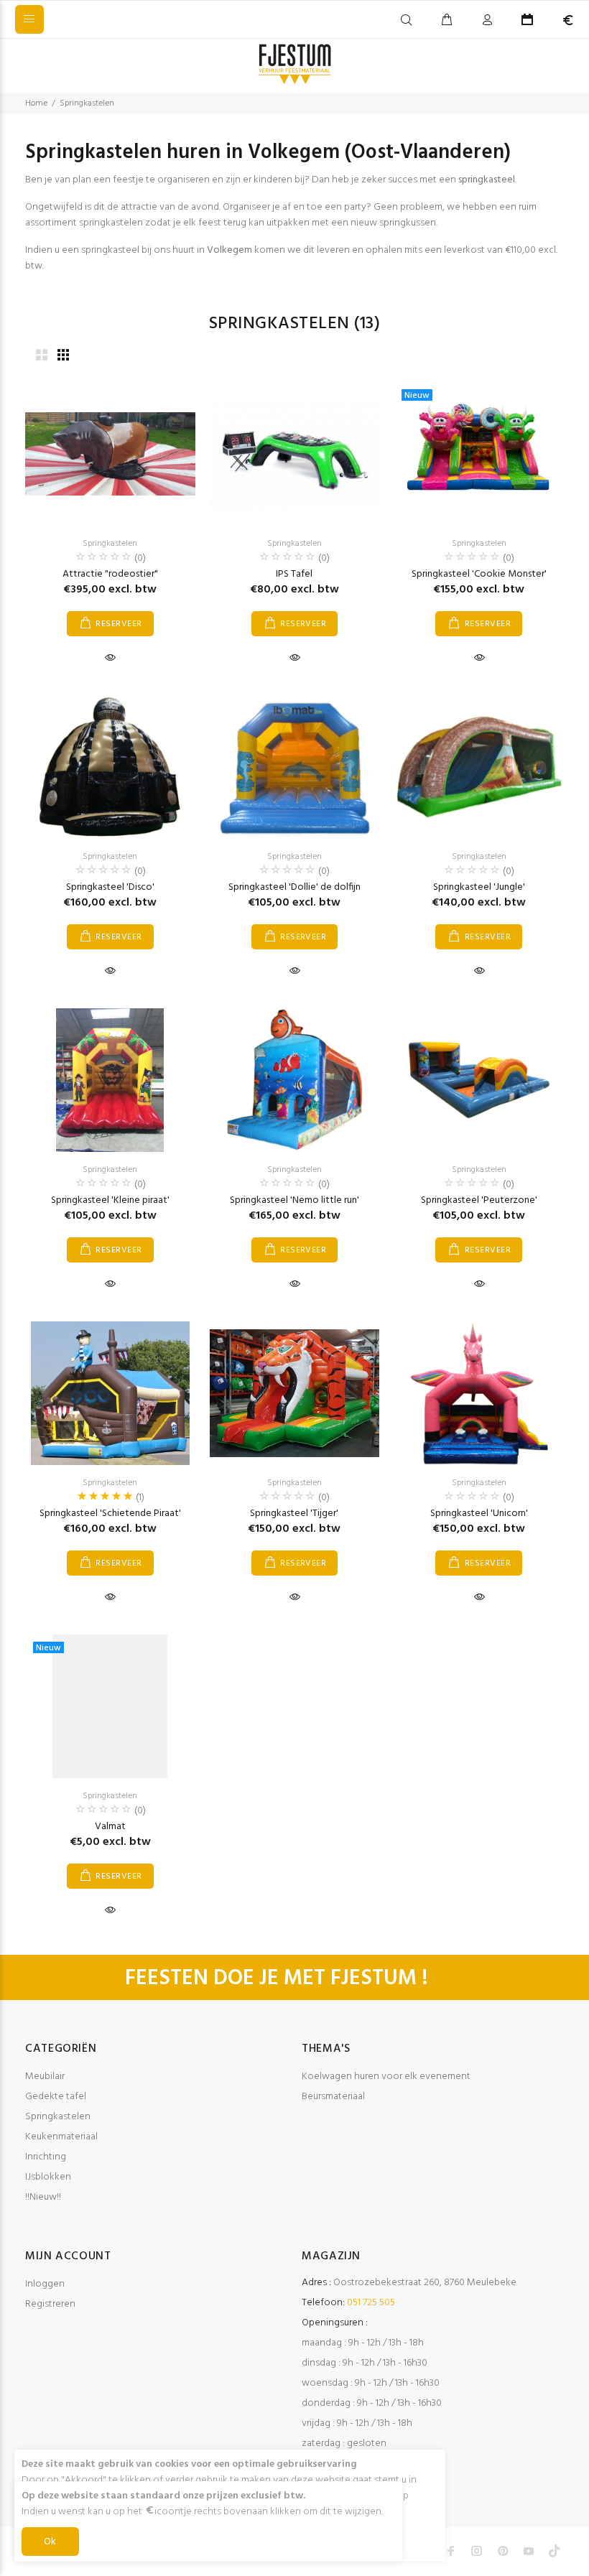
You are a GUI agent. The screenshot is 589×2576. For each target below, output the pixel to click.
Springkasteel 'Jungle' (479, 887)
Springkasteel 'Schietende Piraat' (110, 1513)
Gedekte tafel (56, 2097)
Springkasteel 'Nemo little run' (294, 1200)
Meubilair (45, 2077)
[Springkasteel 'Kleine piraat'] (110, 1080)
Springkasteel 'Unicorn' (479, 1513)
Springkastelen (87, 103)
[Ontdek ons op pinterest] (503, 2551)
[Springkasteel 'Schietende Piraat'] (110, 1393)
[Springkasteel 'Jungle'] (479, 767)
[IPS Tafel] (295, 454)
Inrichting (46, 2157)
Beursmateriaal (333, 2097)
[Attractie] (110, 454)
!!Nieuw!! (43, 2197)
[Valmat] (110, 1706)
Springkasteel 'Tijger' (294, 1513)
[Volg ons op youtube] (529, 2551)
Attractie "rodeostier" (110, 574)
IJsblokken (48, 2177)
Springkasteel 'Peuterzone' (479, 1200)
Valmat (110, 1827)
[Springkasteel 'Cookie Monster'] (479, 454)
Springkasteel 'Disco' (110, 887)
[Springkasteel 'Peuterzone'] (479, 1080)
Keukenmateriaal (61, 2137)
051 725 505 (371, 2303)
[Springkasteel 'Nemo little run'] (294, 1080)
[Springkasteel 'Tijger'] (295, 1393)
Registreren (50, 2304)
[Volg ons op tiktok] (555, 2551)
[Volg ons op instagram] (477, 2551)
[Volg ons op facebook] (451, 2551)
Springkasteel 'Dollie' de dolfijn (294, 887)
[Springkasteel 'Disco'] (110, 767)
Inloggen (45, 2284)
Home (36, 103)
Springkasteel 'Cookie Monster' (479, 574)
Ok (50, 2542)
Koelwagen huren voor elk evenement (386, 2077)
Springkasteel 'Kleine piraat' (110, 1200)
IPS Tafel (294, 574)
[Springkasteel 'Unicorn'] (479, 1393)
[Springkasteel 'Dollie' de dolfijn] (294, 767)
